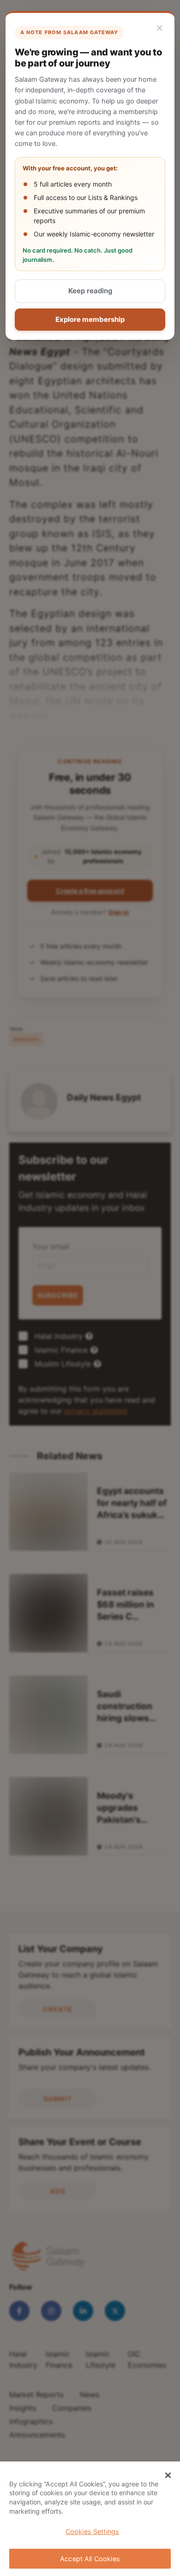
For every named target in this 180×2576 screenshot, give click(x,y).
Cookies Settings (92, 2531)
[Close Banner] (168, 2475)
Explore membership (90, 319)
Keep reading (90, 291)
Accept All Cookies (90, 2559)
